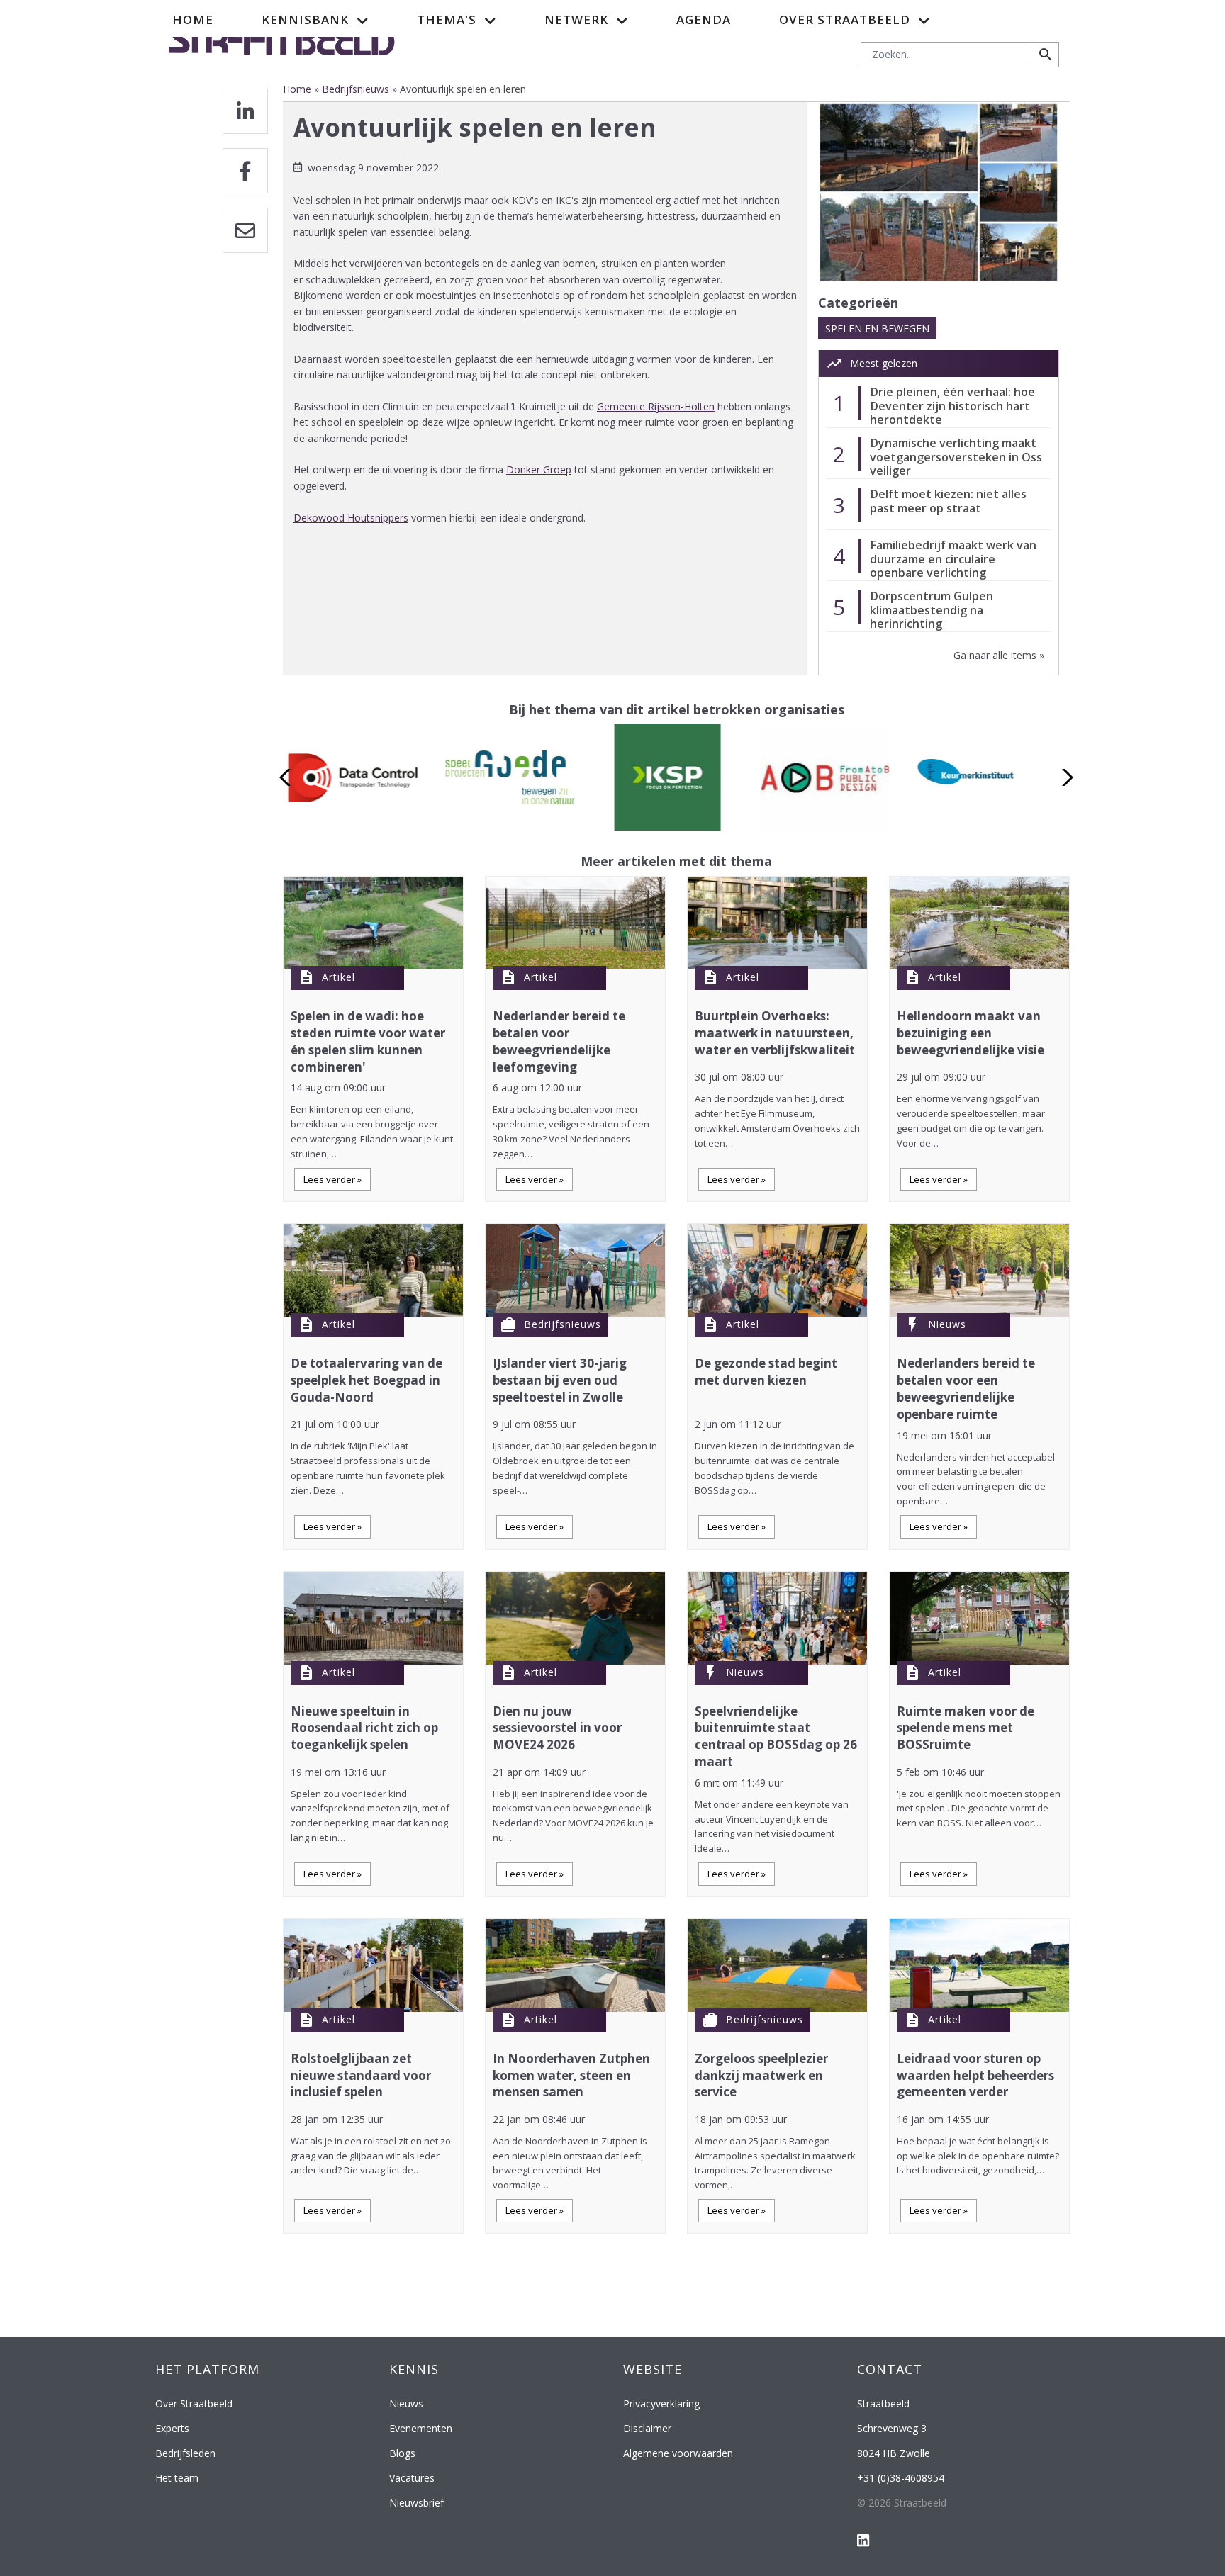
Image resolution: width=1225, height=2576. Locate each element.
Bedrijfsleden (185, 2453)
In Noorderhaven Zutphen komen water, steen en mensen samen (571, 2075)
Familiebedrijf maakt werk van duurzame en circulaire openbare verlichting (953, 559)
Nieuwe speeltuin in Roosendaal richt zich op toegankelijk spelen (364, 1728)
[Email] (245, 230)
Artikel (339, 977)
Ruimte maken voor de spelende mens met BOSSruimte (966, 1728)
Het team (177, 2478)
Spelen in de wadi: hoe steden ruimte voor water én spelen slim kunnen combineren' (368, 1041)
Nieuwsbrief (416, 2503)
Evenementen (421, 2428)
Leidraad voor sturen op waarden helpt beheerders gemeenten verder (975, 2075)
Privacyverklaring (661, 2403)
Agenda (704, 19)
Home (193, 19)
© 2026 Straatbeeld (902, 2503)
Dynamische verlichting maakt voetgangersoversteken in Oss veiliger (956, 457)
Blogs (402, 2453)
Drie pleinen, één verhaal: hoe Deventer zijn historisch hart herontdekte (952, 406)
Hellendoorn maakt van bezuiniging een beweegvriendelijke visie (971, 1033)
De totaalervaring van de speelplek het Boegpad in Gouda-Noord (367, 1380)
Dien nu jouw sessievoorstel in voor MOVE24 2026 (557, 1728)
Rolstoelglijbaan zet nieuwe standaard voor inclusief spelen (361, 2075)
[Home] (282, 38)
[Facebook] (245, 171)
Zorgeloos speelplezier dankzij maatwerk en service (761, 2075)
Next (1064, 777)
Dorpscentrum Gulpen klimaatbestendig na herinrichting (932, 610)
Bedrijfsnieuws (356, 89)
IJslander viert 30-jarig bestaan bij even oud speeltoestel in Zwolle (560, 1380)
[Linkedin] (245, 111)
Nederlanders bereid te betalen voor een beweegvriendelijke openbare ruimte (966, 1388)
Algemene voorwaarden (678, 2453)
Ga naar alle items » (999, 655)
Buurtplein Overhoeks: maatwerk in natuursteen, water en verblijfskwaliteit (775, 1033)
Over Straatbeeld (194, 2403)
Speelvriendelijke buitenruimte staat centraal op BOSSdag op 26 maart (776, 1736)
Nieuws (947, 1324)
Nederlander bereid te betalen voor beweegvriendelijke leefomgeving (559, 1041)
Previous (289, 777)
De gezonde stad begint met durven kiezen (766, 1372)
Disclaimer (647, 2428)
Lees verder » (332, 1179)
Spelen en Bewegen (877, 328)
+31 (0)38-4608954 (901, 2478)
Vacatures (412, 2478)
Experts (172, 2428)
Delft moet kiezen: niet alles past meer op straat (948, 501)
